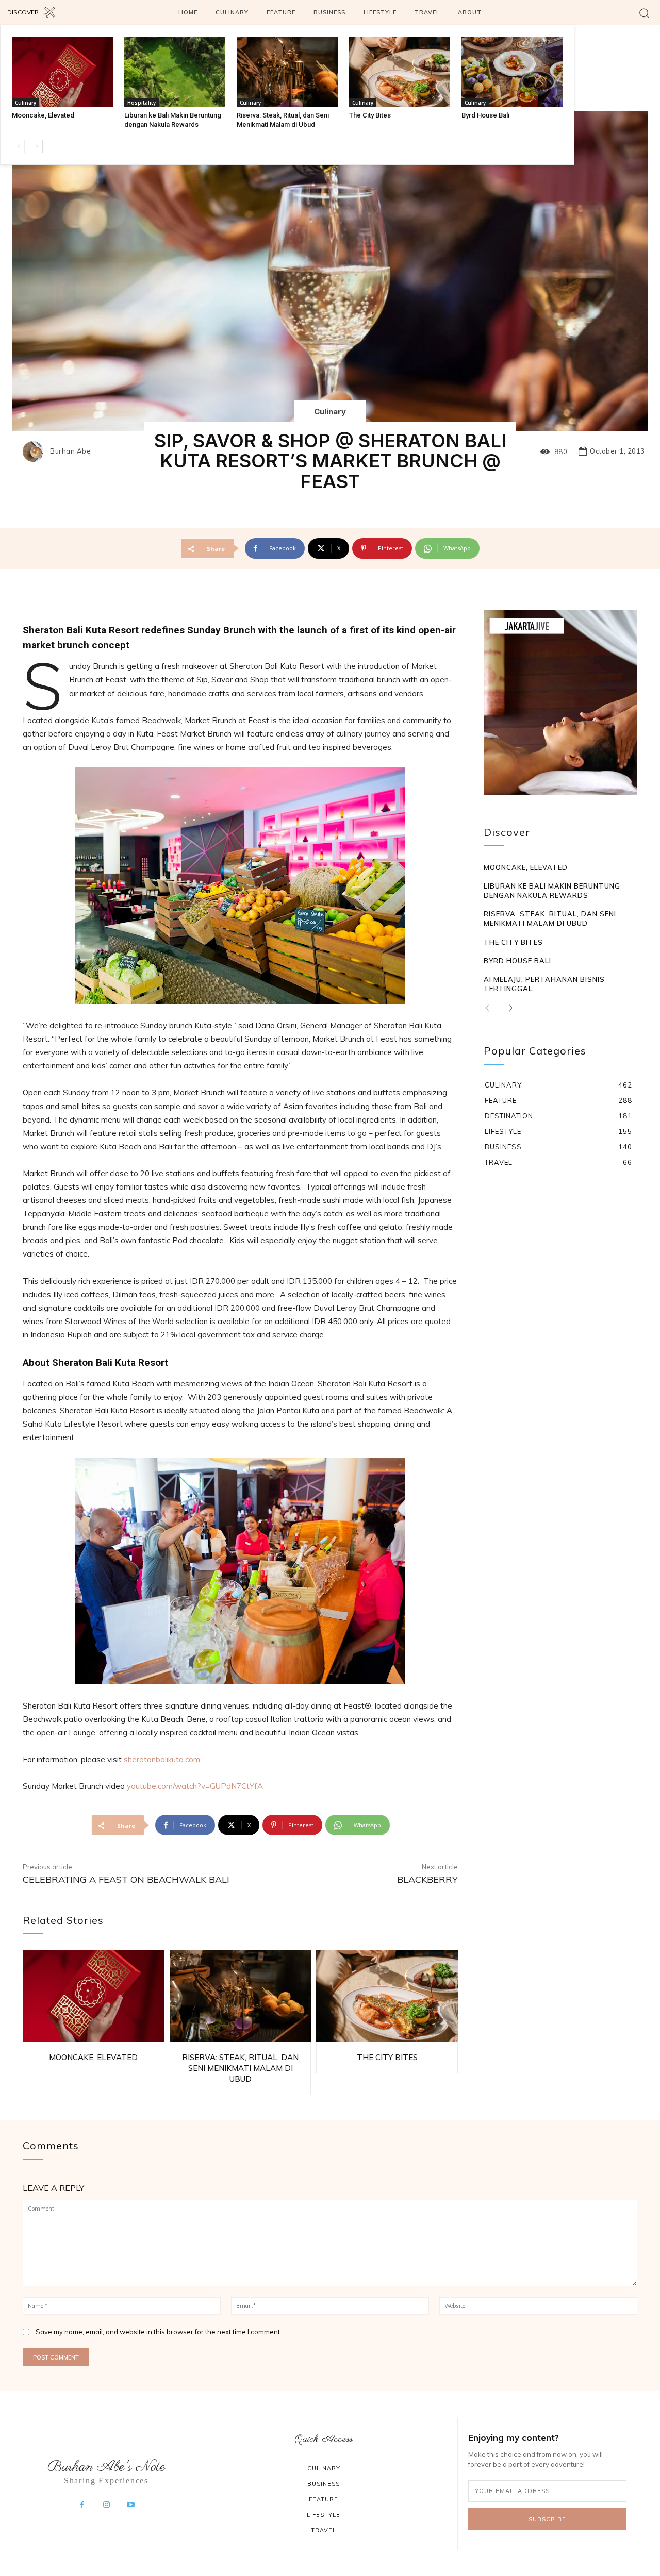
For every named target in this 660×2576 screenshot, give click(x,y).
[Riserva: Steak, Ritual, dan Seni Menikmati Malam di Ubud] (287, 72)
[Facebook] (82, 2505)
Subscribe (547, 2519)
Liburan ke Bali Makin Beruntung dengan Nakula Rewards (552, 891)
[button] (644, 13)
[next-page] (36, 146)
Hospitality (142, 103)
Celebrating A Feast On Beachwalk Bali (126, 1879)
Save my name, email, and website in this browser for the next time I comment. (159, 2332)
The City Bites (370, 115)
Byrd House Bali (485, 115)
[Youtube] (131, 2505)
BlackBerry (427, 1879)
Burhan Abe (70, 451)
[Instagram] (106, 2505)
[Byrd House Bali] (512, 72)
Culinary (26, 103)
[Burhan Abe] (36, 451)
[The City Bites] (400, 72)
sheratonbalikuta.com (161, 1759)
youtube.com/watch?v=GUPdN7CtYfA (194, 1786)
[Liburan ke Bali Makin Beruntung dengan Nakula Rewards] (175, 72)
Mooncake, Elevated (43, 115)
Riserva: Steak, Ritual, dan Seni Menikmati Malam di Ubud (240, 2068)
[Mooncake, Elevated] (62, 72)
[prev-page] (18, 146)
